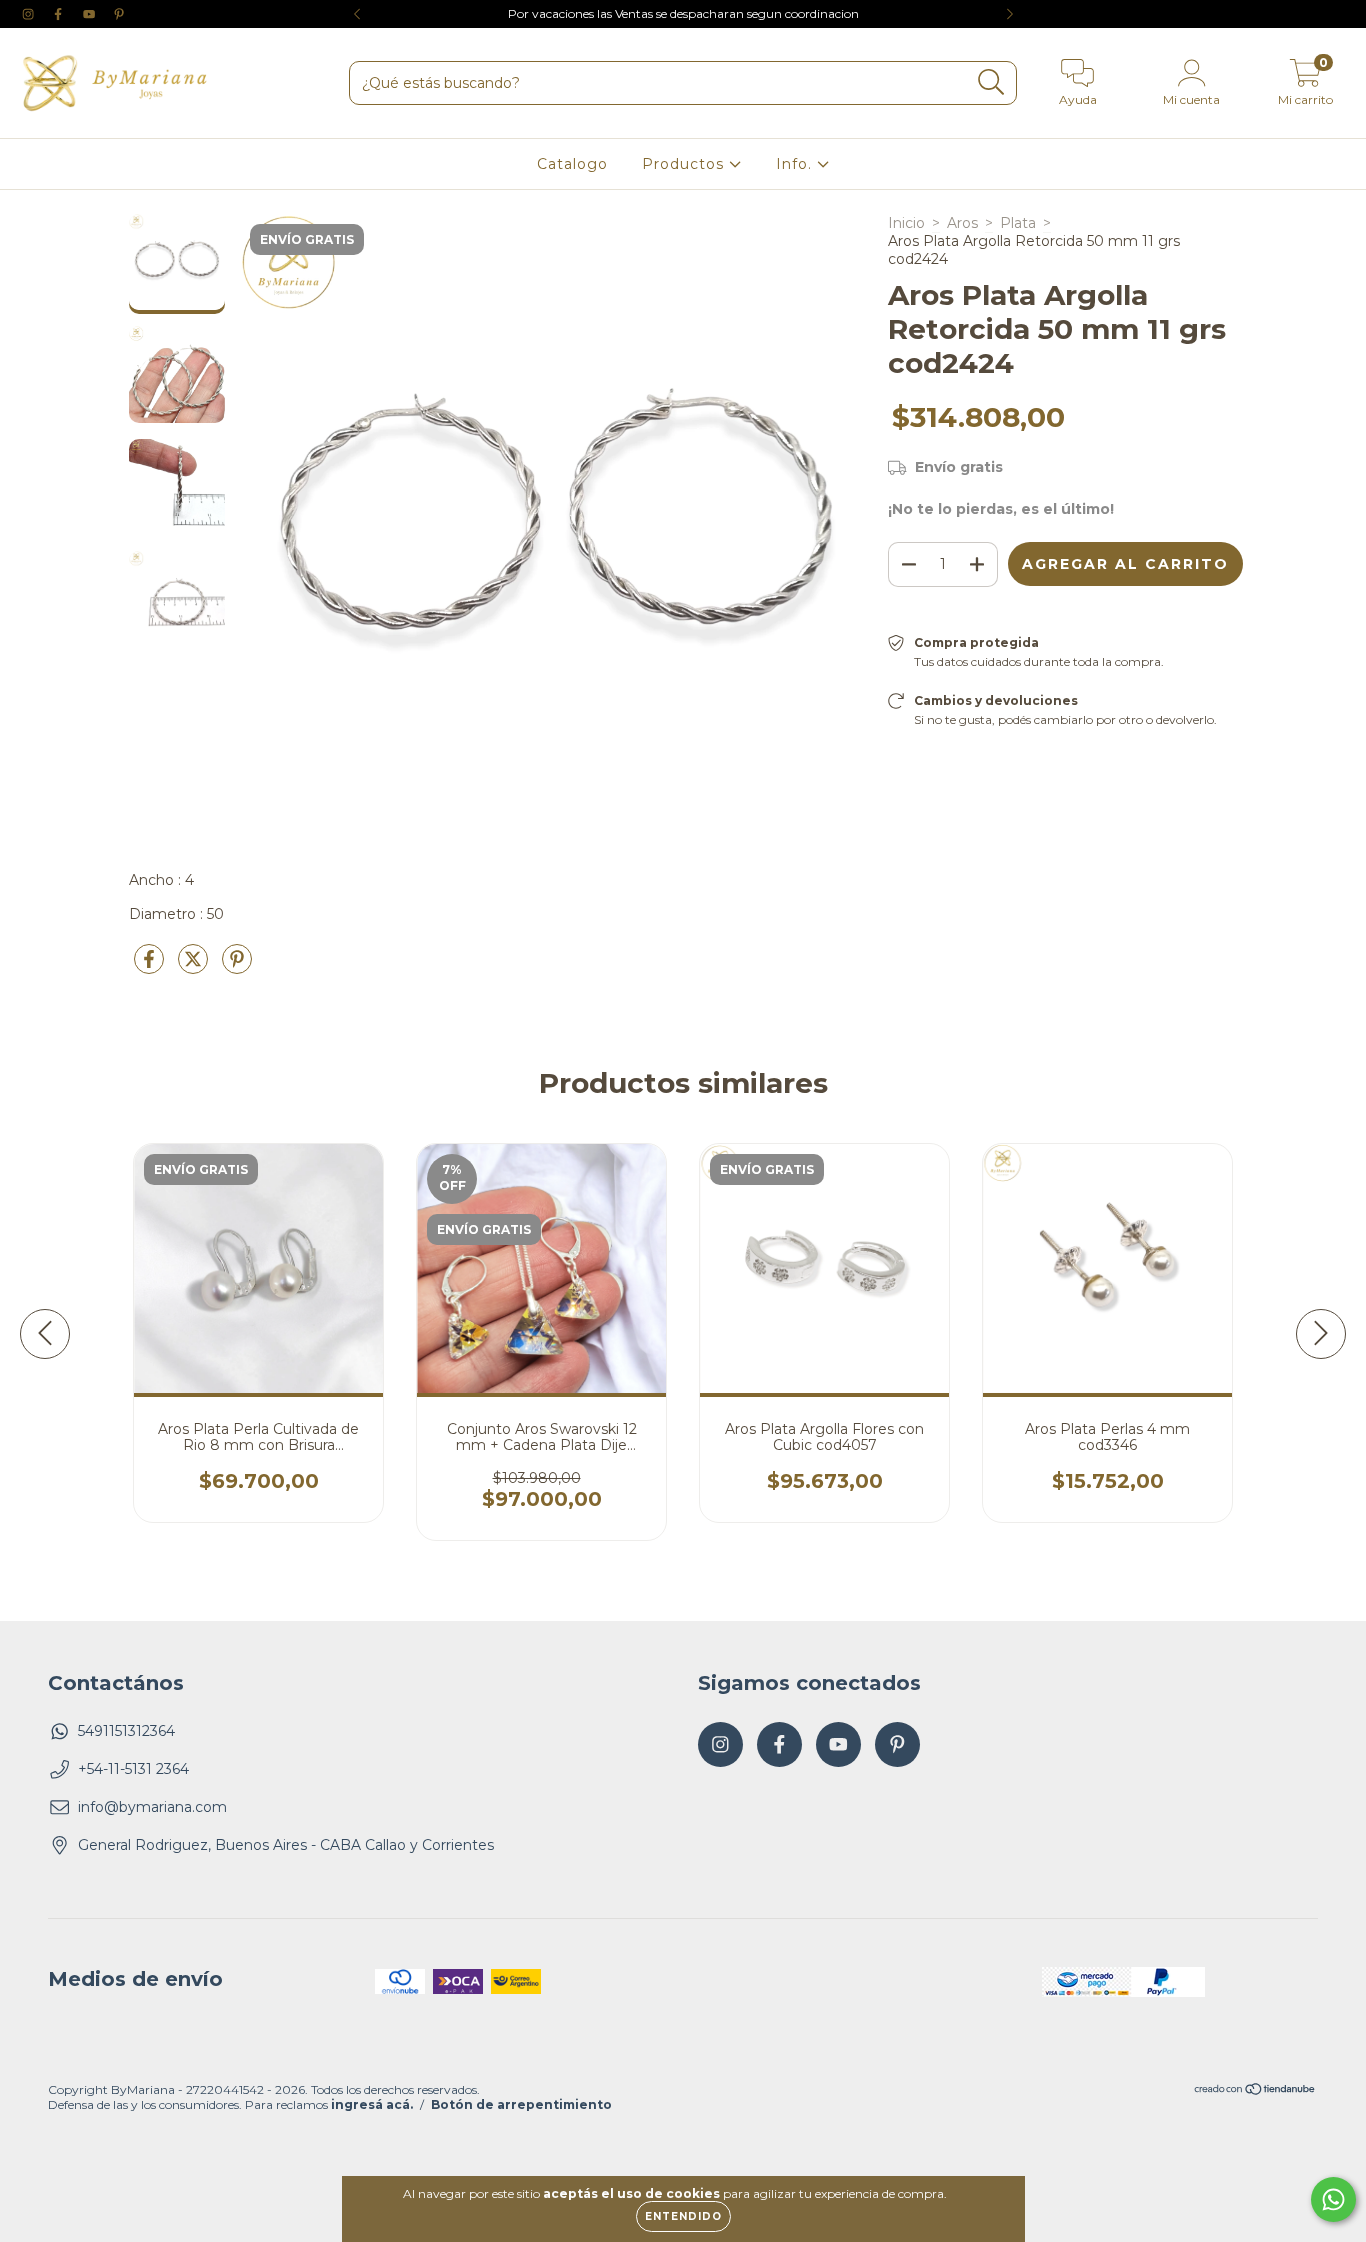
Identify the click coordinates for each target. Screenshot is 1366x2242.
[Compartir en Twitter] (195, 967)
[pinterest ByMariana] (119, 14)
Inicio (906, 223)
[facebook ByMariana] (60, 14)
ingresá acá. (372, 2104)
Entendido (683, 2216)
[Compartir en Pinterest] (237, 967)
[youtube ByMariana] (91, 14)
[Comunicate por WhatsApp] (1333, 2199)
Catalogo (572, 164)
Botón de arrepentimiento (521, 2104)
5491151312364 (126, 1731)
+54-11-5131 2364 (133, 1769)
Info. (796, 164)
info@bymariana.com (152, 1807)
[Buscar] (991, 82)
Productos (685, 164)
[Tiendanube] (1255, 2091)
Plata (1018, 223)
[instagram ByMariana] (30, 14)
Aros (962, 223)
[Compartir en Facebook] (151, 967)
